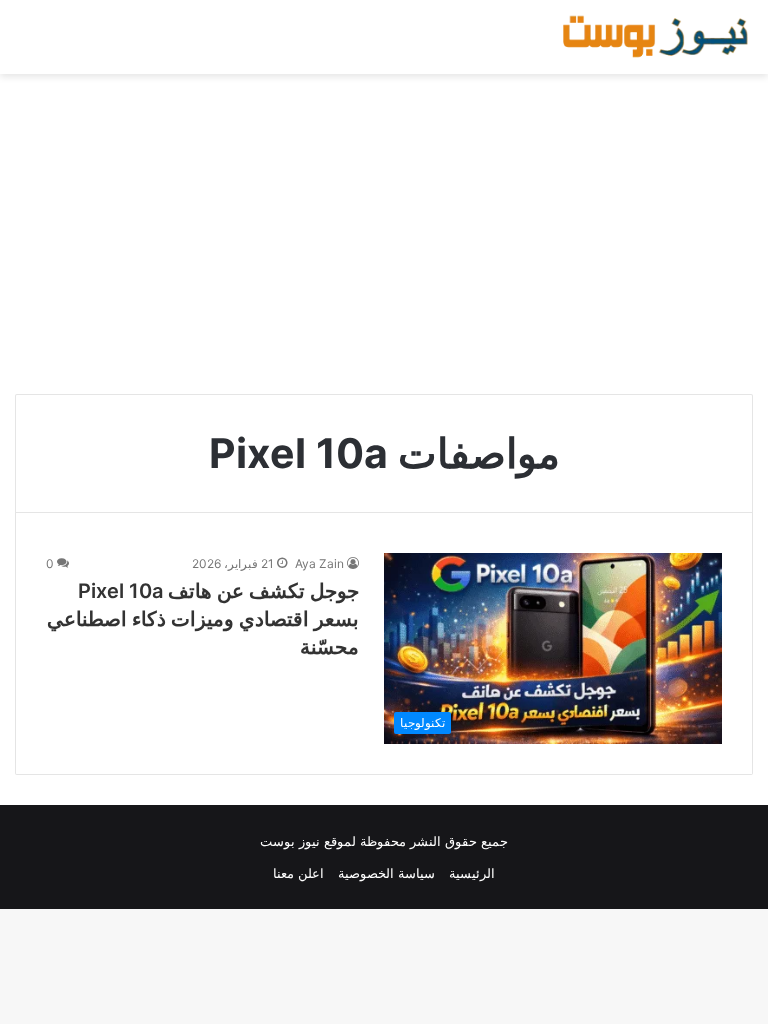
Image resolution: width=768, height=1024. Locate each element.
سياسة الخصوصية (386, 873)
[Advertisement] (384, 234)
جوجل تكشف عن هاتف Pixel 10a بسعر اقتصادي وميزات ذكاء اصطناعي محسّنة (203, 619)
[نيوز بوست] (658, 37)
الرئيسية (472, 873)
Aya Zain (319, 563)
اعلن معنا (298, 873)
